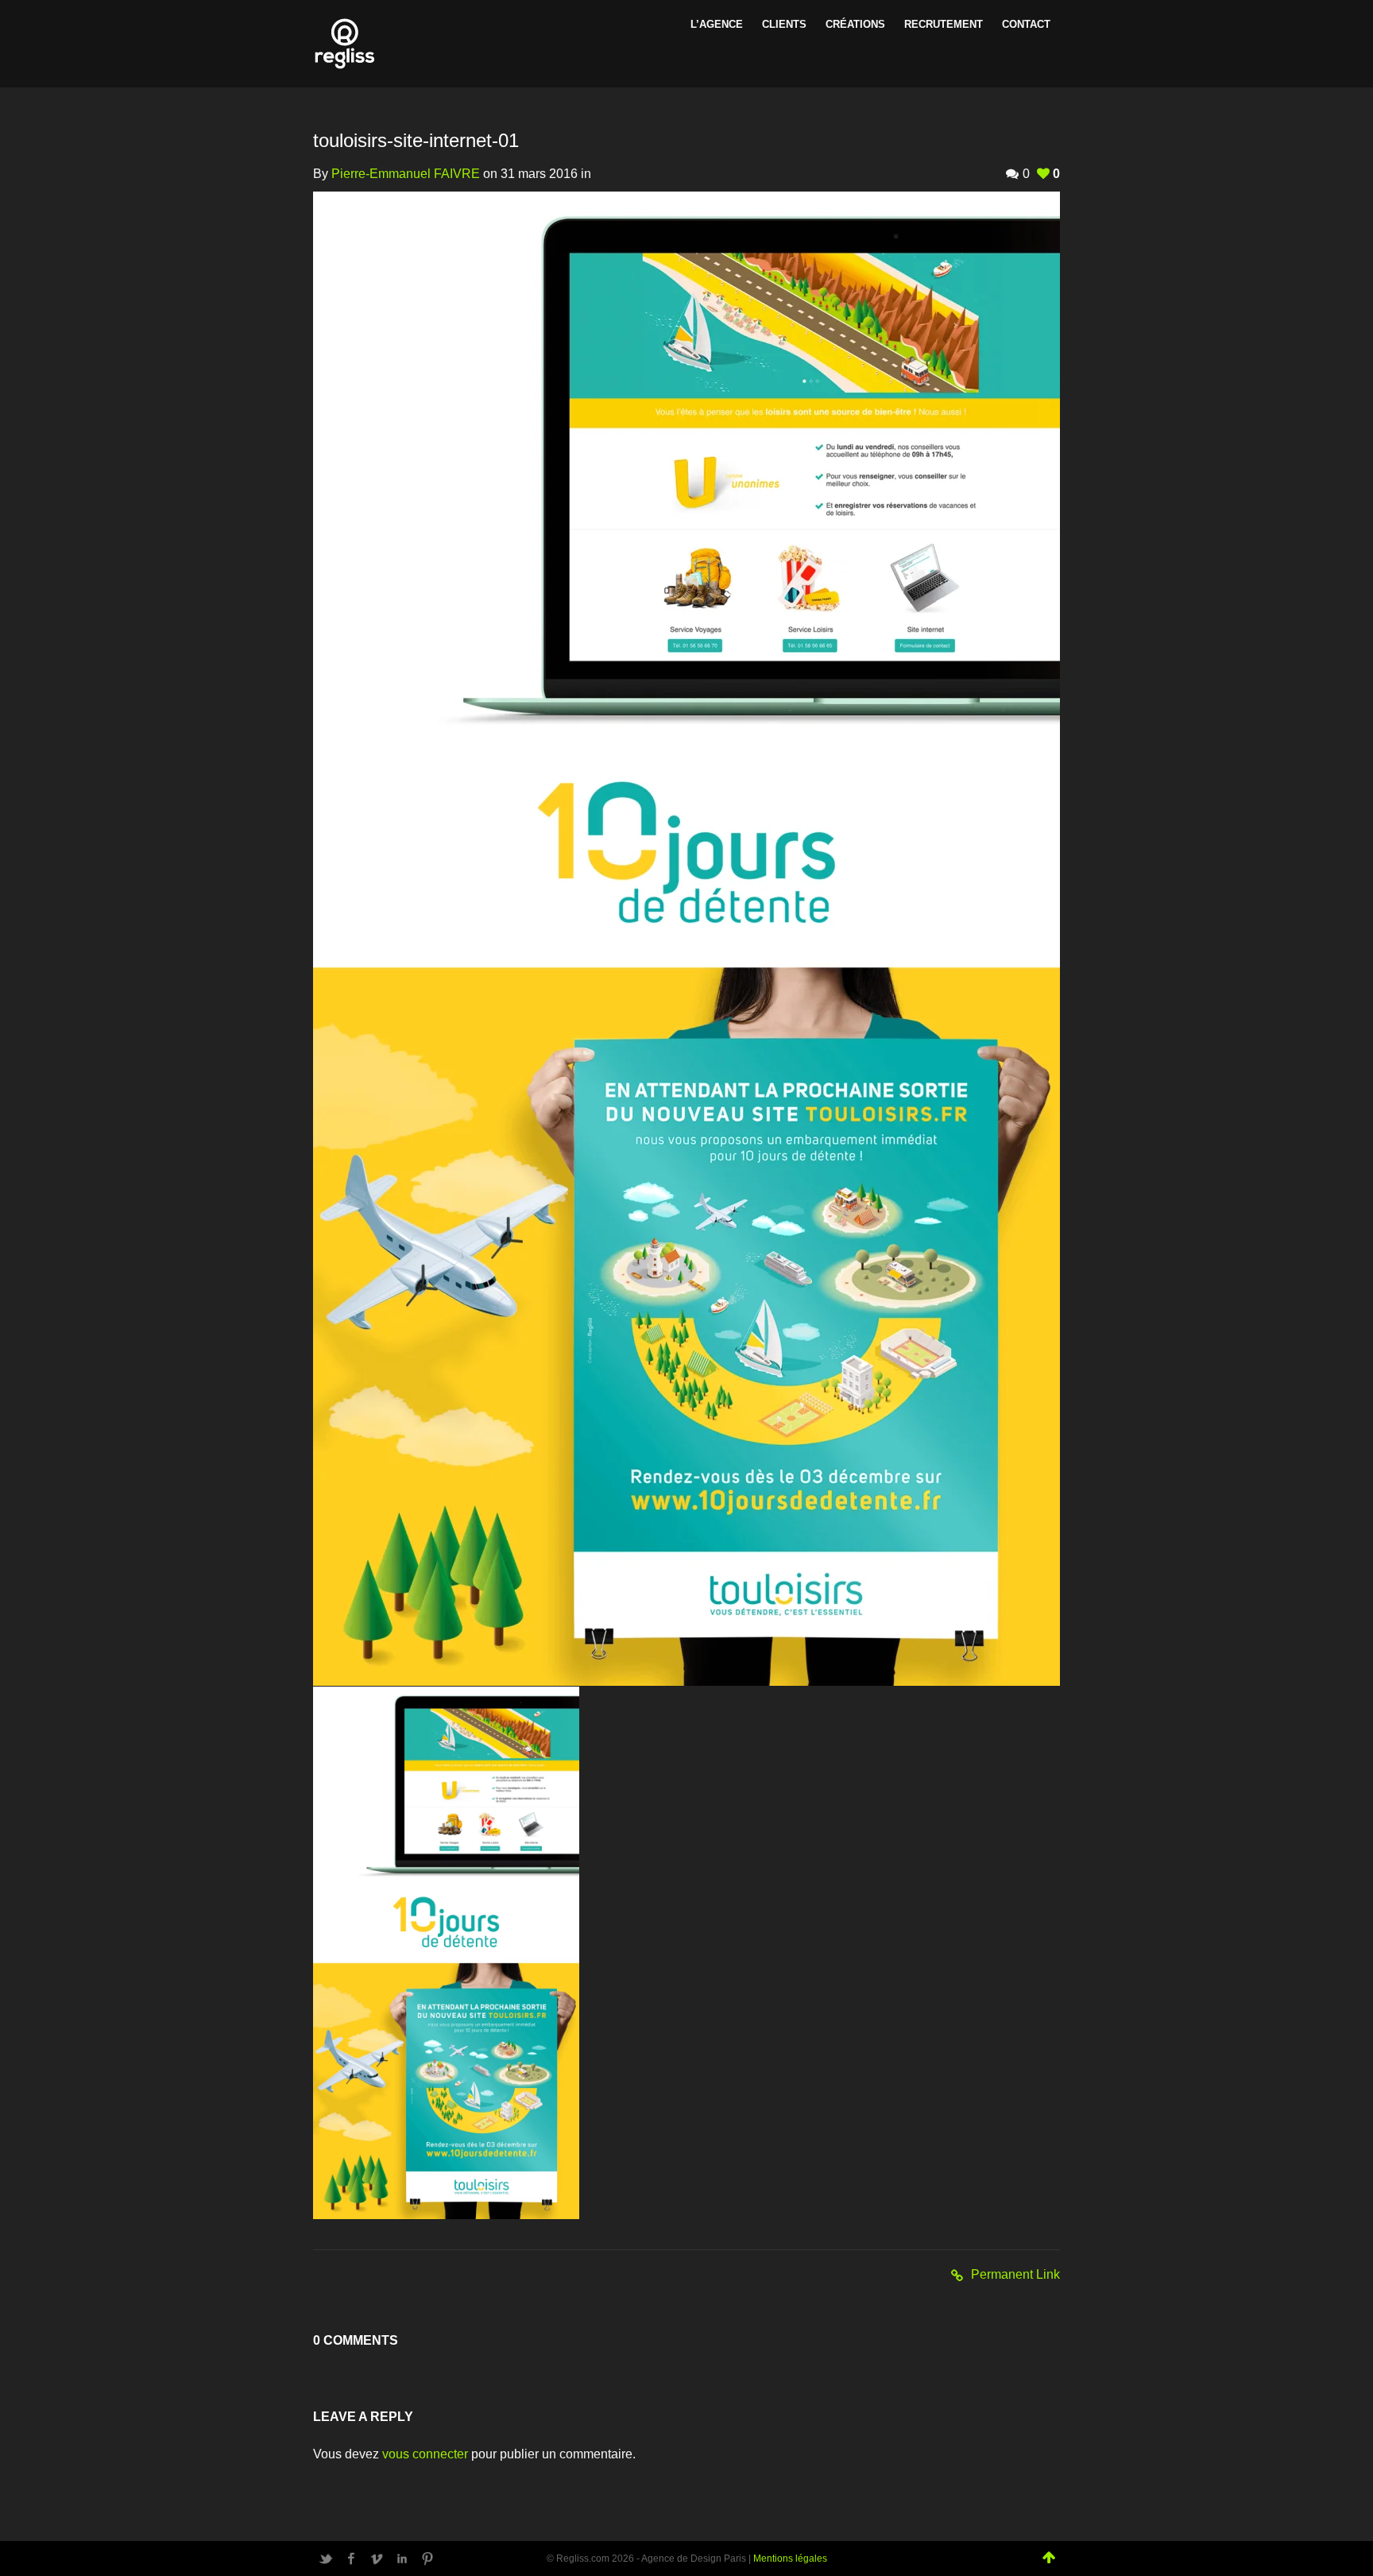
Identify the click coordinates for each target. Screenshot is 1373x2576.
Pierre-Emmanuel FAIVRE (406, 174)
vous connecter (425, 2454)
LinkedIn (402, 2559)
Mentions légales (790, 2559)
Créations (855, 24)
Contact (1026, 24)
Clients (784, 24)
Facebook (351, 2559)
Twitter (326, 2559)
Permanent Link (1015, 2274)
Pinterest (427, 2559)
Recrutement (944, 24)
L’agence (717, 24)
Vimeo (377, 2559)
